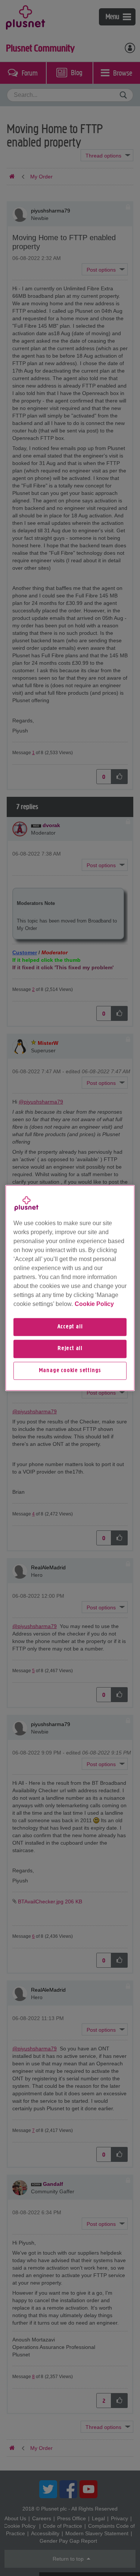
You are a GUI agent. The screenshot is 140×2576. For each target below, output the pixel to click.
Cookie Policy (94, 1304)
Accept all (70, 1327)
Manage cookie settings (70, 1371)
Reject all (70, 1349)
